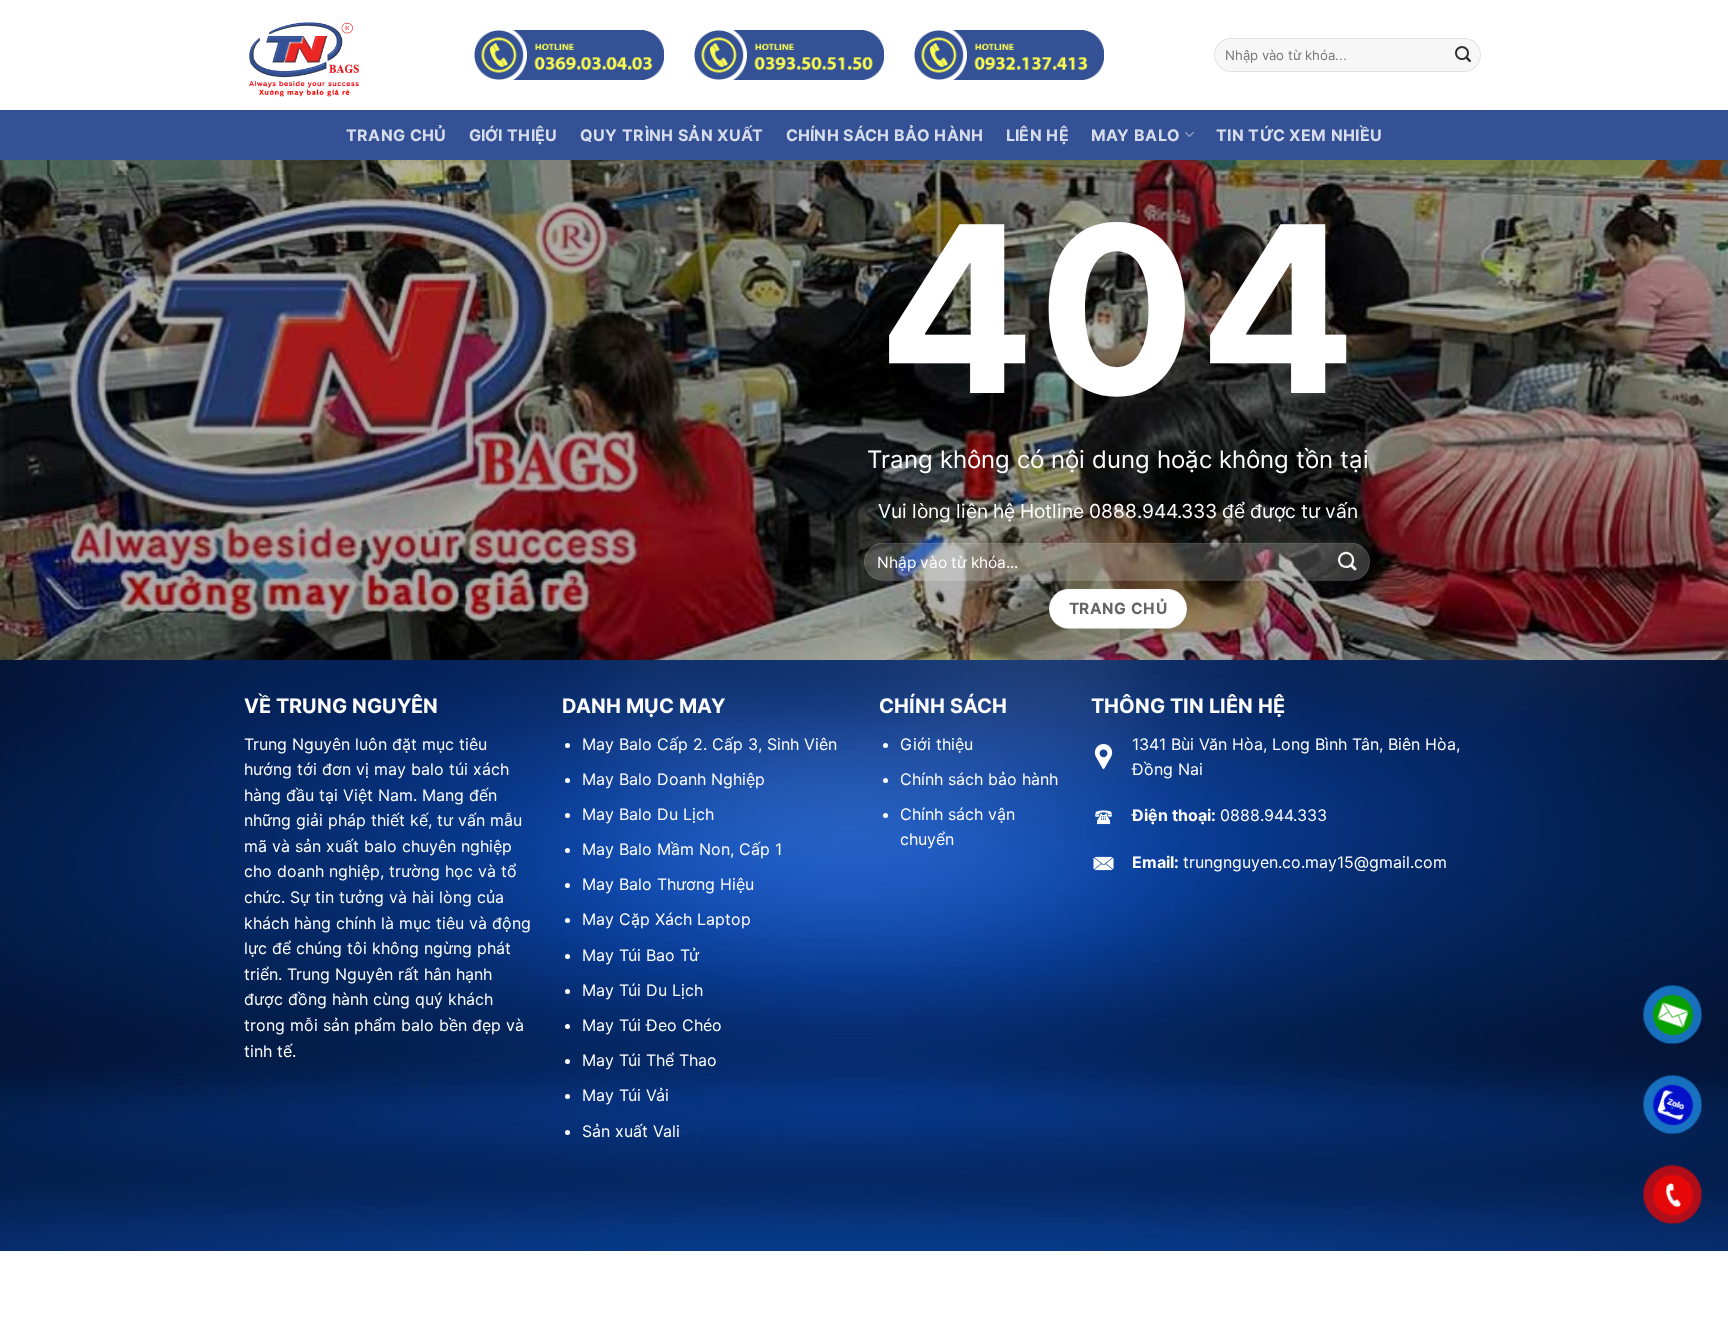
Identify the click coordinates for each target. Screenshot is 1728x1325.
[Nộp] (1463, 55)
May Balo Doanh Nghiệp (673, 779)
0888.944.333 (1153, 510)
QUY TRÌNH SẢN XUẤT (672, 135)
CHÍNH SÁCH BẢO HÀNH (885, 135)
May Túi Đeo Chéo (652, 1025)
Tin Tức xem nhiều (1299, 135)
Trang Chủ (396, 135)
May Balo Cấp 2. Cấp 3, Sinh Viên (709, 744)
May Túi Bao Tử (640, 955)
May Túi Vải (625, 1095)
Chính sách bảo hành (979, 779)
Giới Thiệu (513, 135)
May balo (1136, 135)
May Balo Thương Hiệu (668, 884)
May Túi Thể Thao (649, 1060)
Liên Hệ (1037, 135)
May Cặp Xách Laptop (666, 919)
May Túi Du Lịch (642, 990)
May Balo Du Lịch (648, 814)
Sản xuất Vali (631, 1131)
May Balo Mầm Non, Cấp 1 (682, 849)
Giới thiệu (936, 744)
